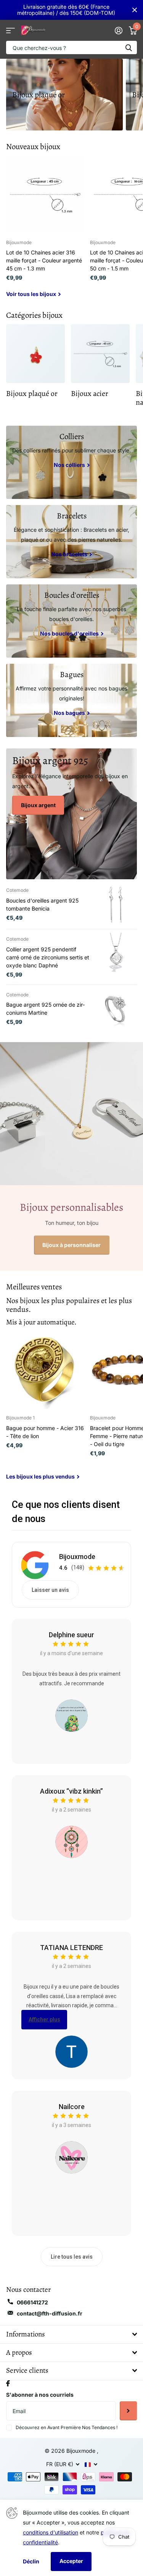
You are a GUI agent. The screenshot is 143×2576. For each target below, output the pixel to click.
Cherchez (129, 47)
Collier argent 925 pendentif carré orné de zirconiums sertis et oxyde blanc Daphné (48, 957)
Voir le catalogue (10, 30)
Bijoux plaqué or (39, 95)
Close (135, 10)
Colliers (72, 436)
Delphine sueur (71, 1635)
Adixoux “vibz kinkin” (71, 1791)
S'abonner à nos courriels (40, 2395)
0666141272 (32, 2302)
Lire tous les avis (72, 2257)
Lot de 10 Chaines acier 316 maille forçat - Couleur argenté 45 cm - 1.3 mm (44, 260)
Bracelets (72, 516)
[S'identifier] (118, 31)
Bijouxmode (77, 1557)
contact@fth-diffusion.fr (50, 2313)
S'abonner (128, 2411)
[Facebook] (8, 2383)
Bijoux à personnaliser (71, 1245)
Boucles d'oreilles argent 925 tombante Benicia (42, 904)
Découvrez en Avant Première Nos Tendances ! (67, 2427)
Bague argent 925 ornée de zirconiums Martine (45, 1009)
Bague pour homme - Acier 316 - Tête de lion (45, 1432)
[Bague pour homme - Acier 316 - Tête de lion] (45, 1370)
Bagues (72, 674)
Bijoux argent (38, 805)
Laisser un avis (50, 1590)
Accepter (71, 2561)
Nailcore (72, 2107)
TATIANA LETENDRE (71, 1948)
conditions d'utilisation (51, 2532)
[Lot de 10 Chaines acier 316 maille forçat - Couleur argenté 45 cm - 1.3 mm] (45, 195)
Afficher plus (44, 2019)
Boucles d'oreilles (72, 595)
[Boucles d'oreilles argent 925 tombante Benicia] (116, 904)
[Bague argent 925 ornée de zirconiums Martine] (116, 1009)
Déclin (31, 2561)
